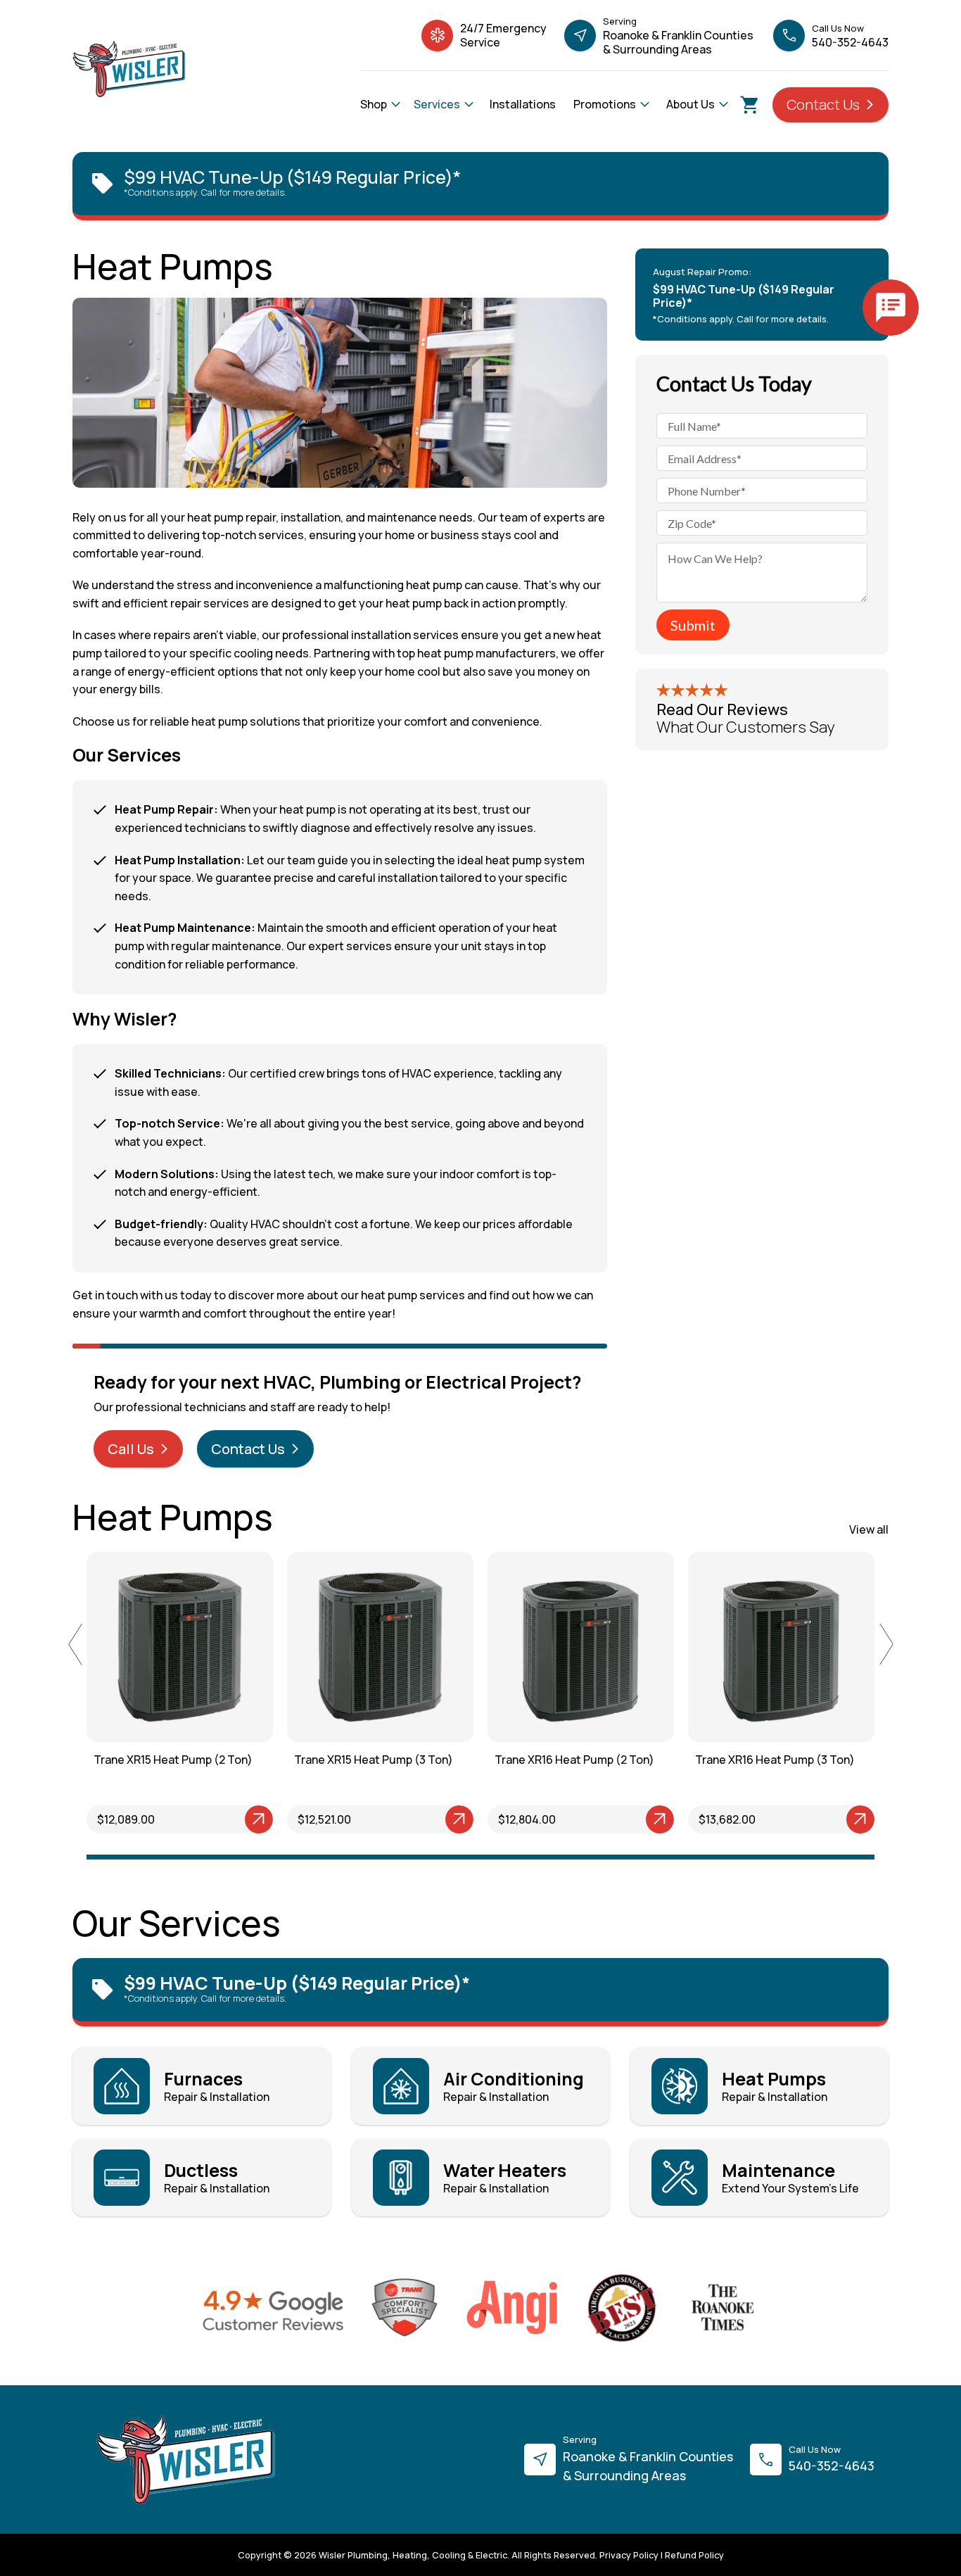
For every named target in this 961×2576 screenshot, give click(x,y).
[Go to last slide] (75, 1644)
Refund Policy (694, 2555)
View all (869, 1529)
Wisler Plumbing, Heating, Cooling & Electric (413, 2555)
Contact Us (825, 105)
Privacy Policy (629, 2555)
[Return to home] (186, 2460)
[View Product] (214, 1819)
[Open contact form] (891, 308)
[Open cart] (750, 105)
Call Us (132, 1449)
